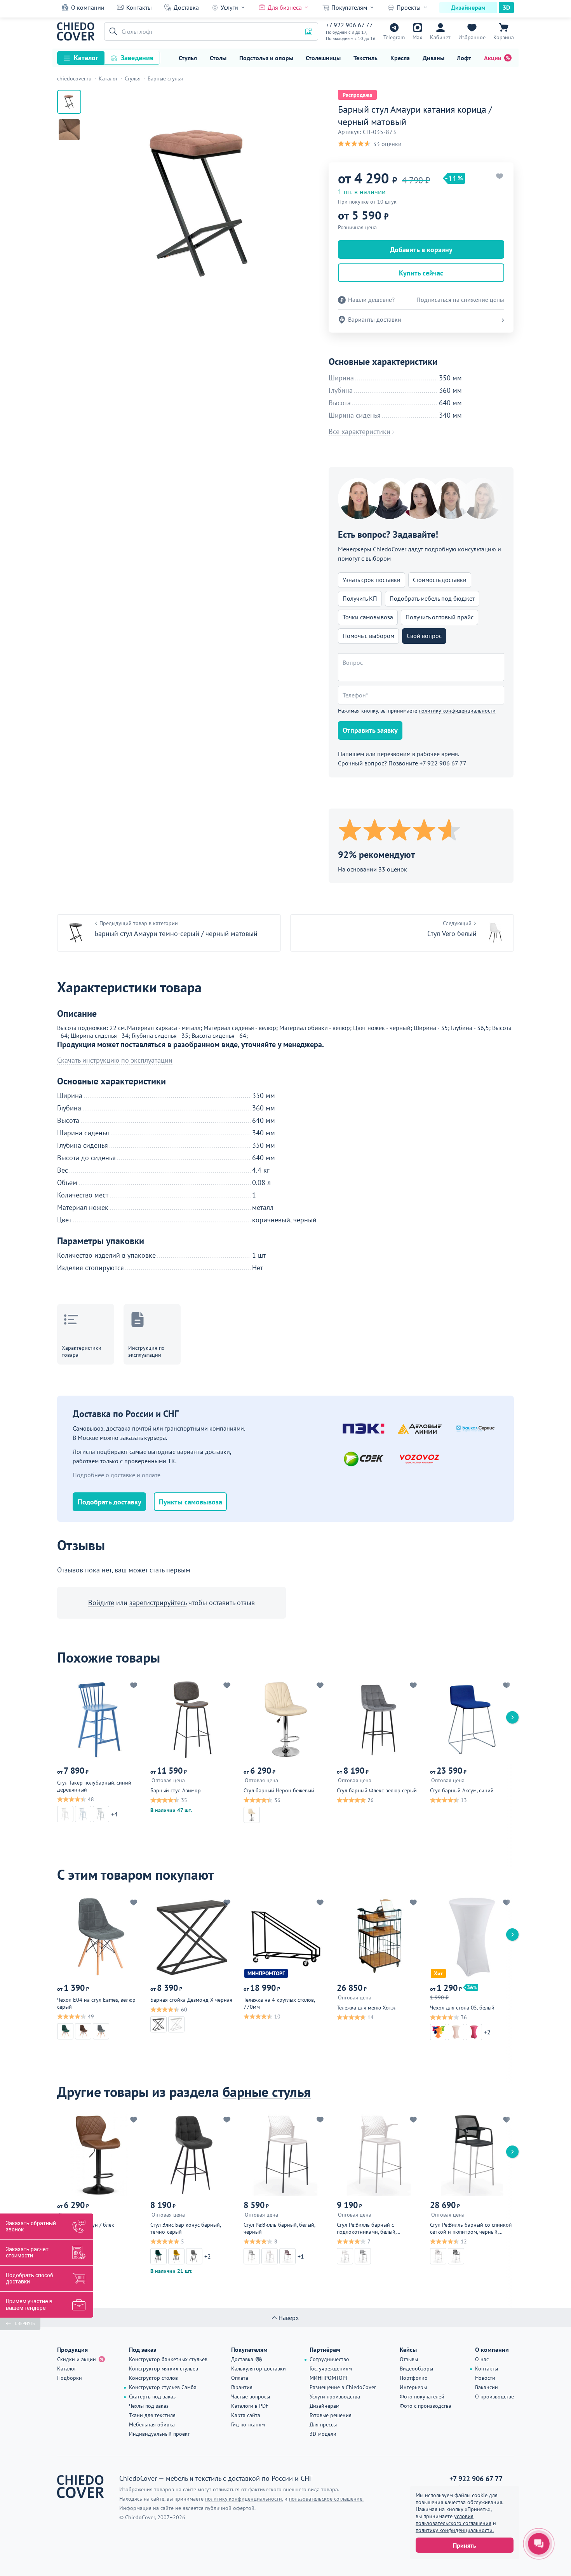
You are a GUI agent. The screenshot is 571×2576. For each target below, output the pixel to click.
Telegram (394, 37)
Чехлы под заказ (149, 2406)
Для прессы (323, 2424)
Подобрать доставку (110, 1502)
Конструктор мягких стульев (164, 2369)
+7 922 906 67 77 (349, 25)
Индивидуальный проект (159, 2434)
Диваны (433, 58)
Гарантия (242, 2387)
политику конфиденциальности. (455, 2530)
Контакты (139, 7)
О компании (88, 7)
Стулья (188, 58)
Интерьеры (413, 2387)
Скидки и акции (77, 2359)
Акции (493, 58)
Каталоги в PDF (250, 2406)
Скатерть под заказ (152, 2396)
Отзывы (409, 2359)
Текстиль (366, 58)
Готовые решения (331, 2415)
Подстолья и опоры (266, 58)
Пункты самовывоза (191, 1502)
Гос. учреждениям (331, 2369)
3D (506, 7)
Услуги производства (335, 2396)
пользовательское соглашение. (326, 2499)
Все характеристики (359, 432)
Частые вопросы (251, 2396)
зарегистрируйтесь (158, 1603)
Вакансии (487, 2387)
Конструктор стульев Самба (163, 2387)
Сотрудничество (329, 2359)
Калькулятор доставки (259, 2369)
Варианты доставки (375, 319)
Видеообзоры (416, 2369)
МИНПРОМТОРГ (329, 2378)
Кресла (400, 58)
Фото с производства (426, 2406)
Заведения (137, 58)
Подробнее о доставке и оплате (117, 1475)
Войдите (101, 1603)
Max (417, 37)
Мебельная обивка (152, 2424)
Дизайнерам (468, 7)
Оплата (240, 2378)
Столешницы (323, 58)
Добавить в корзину (421, 250)
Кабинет (440, 37)
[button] (112, 31)
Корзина (504, 37)
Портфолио (414, 2378)
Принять (465, 2545)
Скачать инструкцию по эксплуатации (115, 1060)
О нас (482, 2359)
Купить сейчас (421, 273)
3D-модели (323, 2434)
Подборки (70, 2378)
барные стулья (267, 2092)
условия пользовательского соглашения (453, 2520)
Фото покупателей (422, 2396)
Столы (218, 58)
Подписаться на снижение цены (460, 300)
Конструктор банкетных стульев (168, 2359)
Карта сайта (246, 2415)
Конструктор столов (153, 2378)
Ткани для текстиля (152, 2415)
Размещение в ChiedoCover (343, 2387)
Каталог (86, 58)
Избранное (472, 37)
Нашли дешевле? (371, 300)
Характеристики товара (82, 1351)
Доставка (186, 7)
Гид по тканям (248, 2424)
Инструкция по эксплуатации (146, 1351)
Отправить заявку (370, 730)
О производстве (494, 2396)
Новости (485, 2378)
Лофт (464, 58)
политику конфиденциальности (457, 711)
